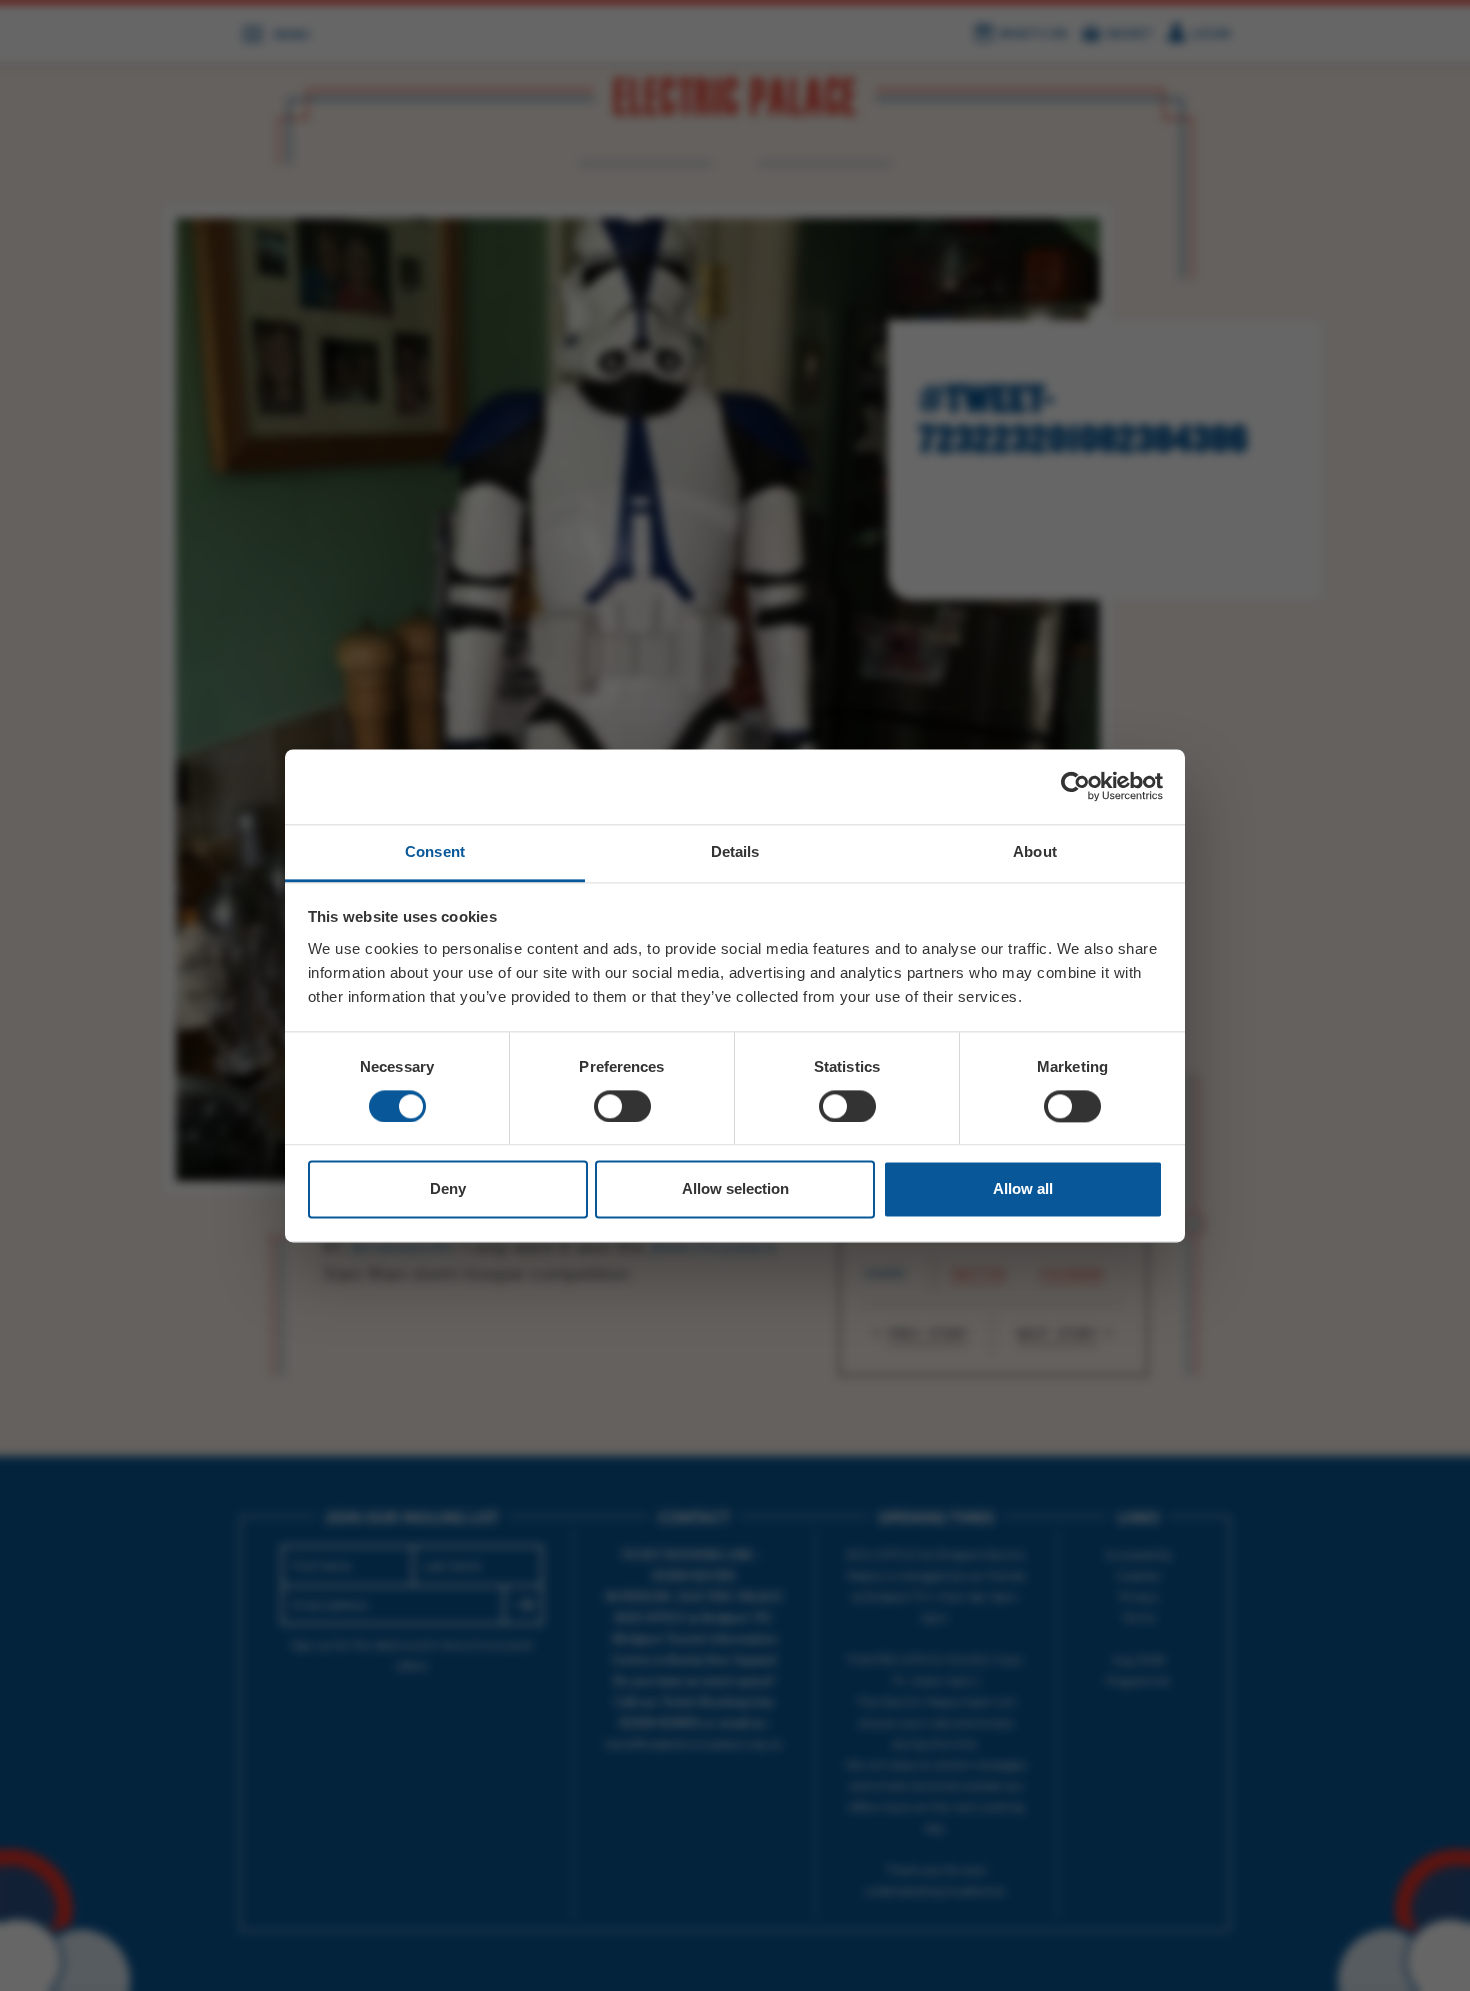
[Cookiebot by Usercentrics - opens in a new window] (1075, 786)
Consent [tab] (435, 851)
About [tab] (1035, 851)
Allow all (1023, 1189)
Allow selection (735, 1189)
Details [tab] (735, 851)
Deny (448, 1189)
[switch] (622, 1106)
